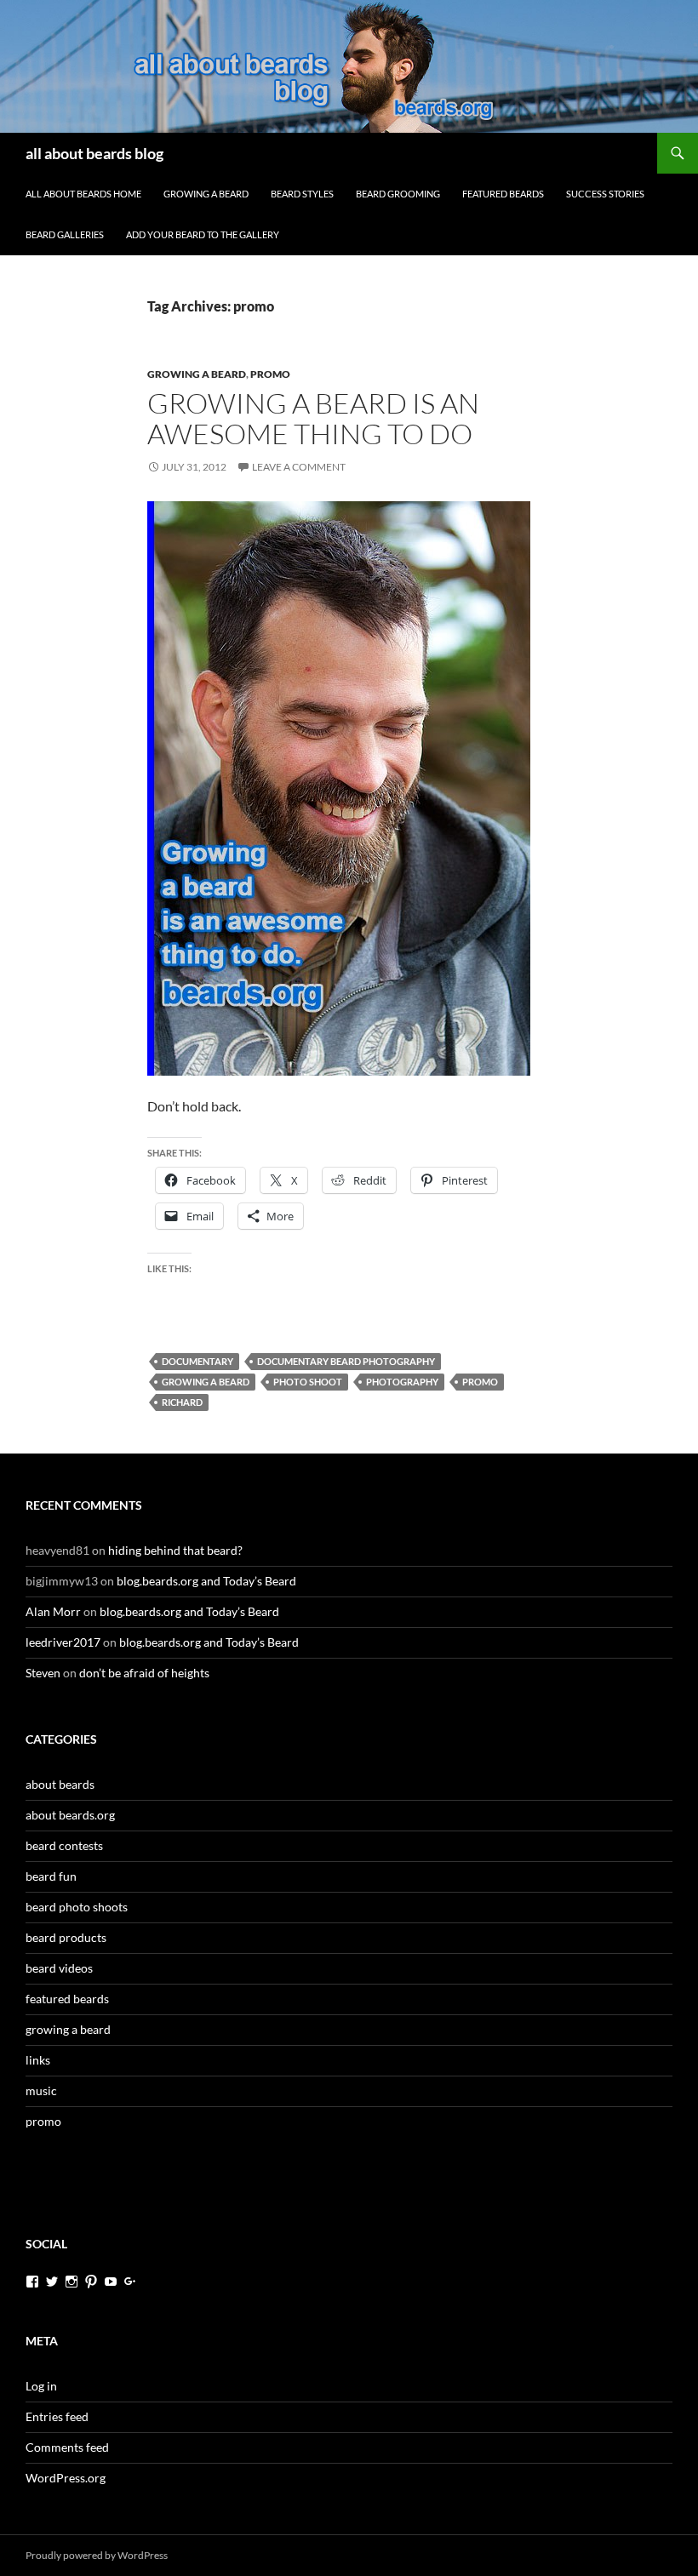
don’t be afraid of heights (144, 1673)
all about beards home (83, 194)
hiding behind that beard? (175, 1550)
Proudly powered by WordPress (97, 2555)
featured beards (503, 194)
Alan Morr (53, 1611)
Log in (41, 2386)
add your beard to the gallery (203, 234)
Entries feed (57, 2416)
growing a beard (206, 194)
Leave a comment (299, 467)
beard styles (302, 194)
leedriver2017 (63, 1642)
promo (270, 374)
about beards (60, 1784)
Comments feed (67, 2447)
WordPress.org (66, 2478)
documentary (197, 1361)
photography (402, 1382)
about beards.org (70, 1815)
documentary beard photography (346, 1361)
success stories (605, 194)
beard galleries (65, 234)
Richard (182, 1402)
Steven (43, 1673)
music (41, 2091)
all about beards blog (94, 153)
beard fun (51, 1876)
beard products (66, 1937)
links (38, 2060)
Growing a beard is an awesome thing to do (313, 418)
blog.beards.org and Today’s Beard (206, 1581)
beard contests (64, 1845)
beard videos (59, 1968)
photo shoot (308, 1382)
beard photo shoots (77, 1907)
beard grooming (398, 194)
